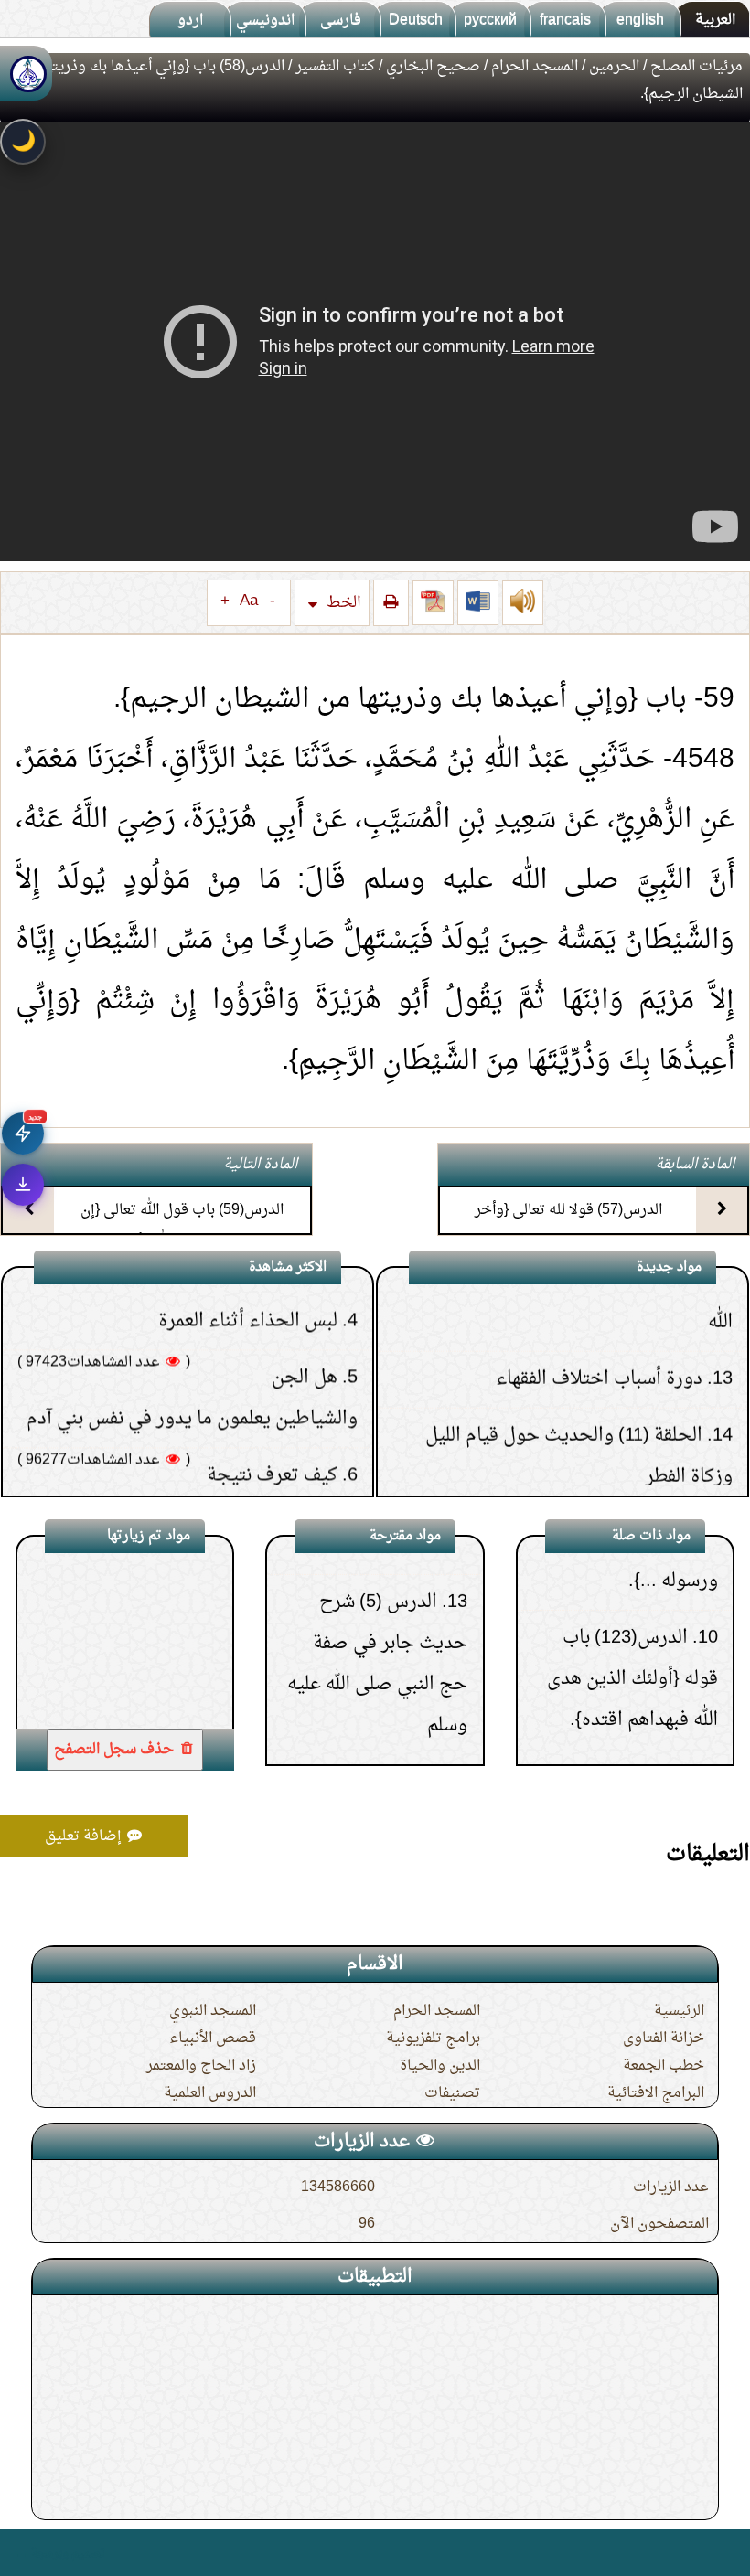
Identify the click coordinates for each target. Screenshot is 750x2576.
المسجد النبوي (213, 2011)
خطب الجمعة (664, 2066)
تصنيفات (452, 2093)
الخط (342, 603)
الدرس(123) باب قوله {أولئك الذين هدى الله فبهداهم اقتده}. (632, 1623)
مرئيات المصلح (696, 67)
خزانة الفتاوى (664, 2038)
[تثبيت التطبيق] (23, 1185)
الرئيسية (679, 2011)
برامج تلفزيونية (433, 2038)
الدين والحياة (440, 2066)
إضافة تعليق (85, 1836)
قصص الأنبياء (213, 2038)
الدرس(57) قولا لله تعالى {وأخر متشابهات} (568, 1226)
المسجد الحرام (535, 67)
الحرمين (614, 67)
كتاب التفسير (335, 67)
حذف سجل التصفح (116, 1750)
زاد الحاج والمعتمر (201, 2066)
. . (21, 2553)
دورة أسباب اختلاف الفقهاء (599, 1313)
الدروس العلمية (210, 2093)
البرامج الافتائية (656, 2093)
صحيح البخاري (433, 67)
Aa (249, 601)
